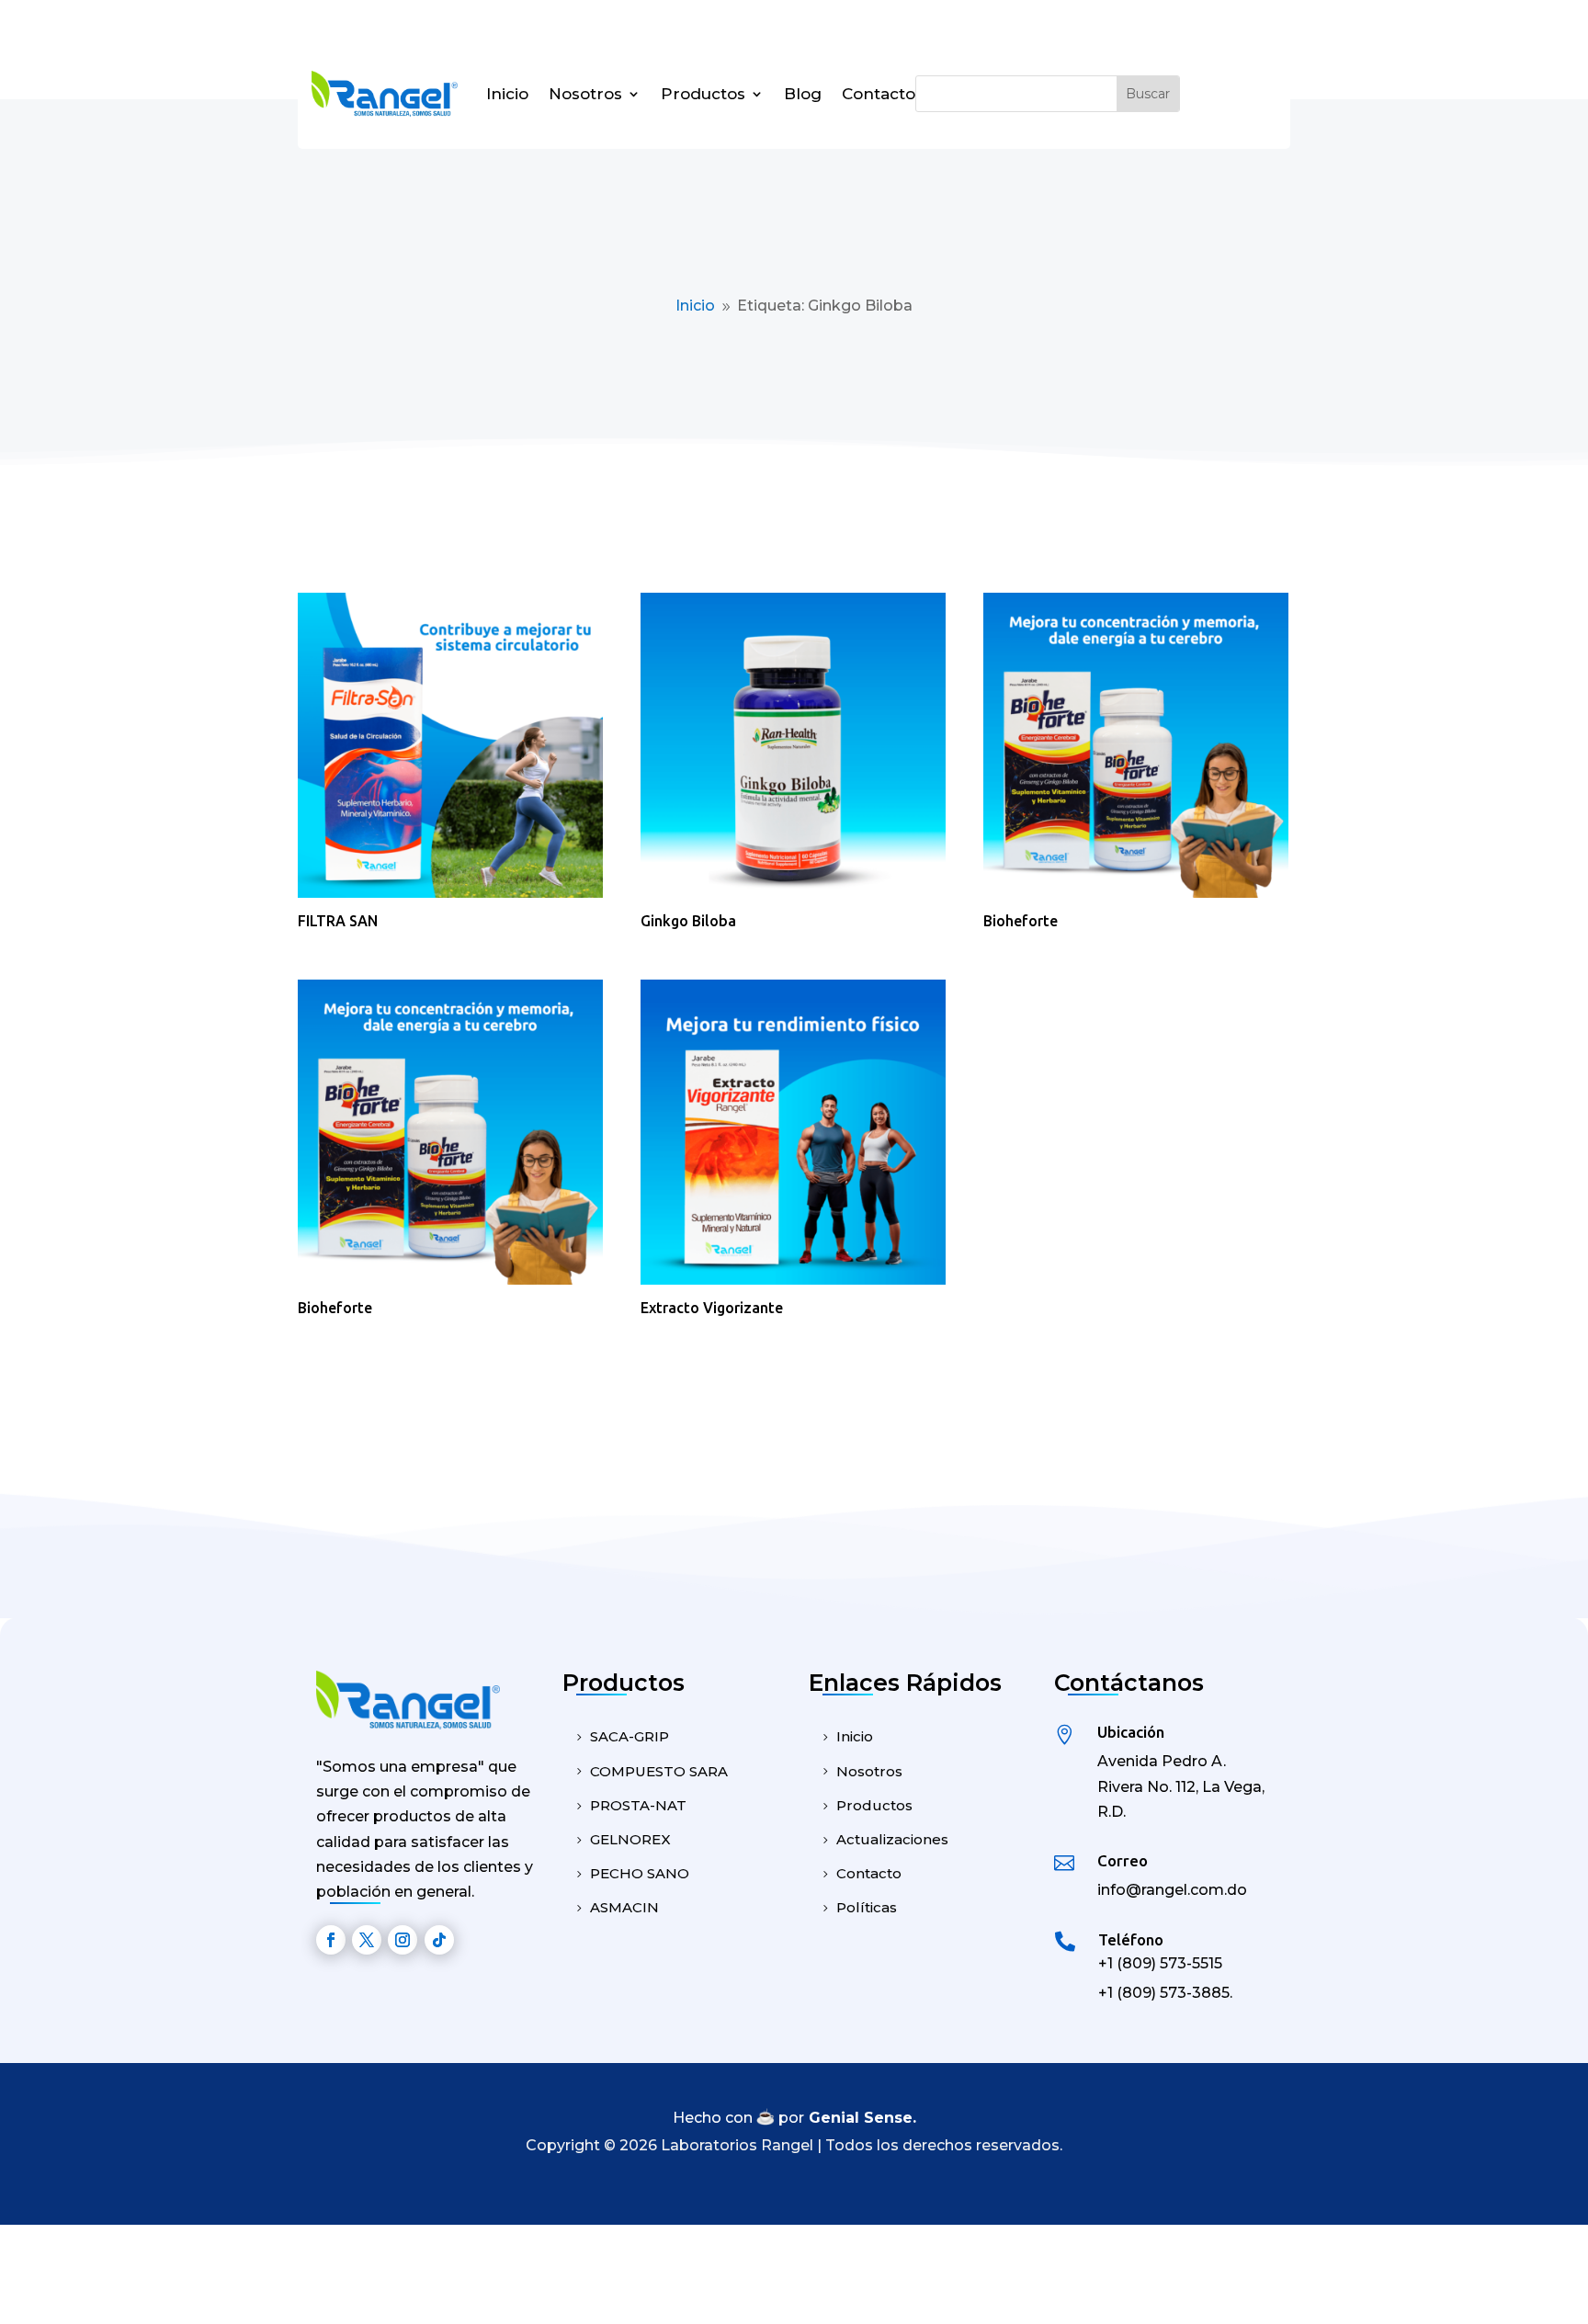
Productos (703, 94)
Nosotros (585, 94)
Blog (803, 94)
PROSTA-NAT (638, 1805)
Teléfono (1131, 1939)
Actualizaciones (892, 1839)
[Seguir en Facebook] (331, 1940)
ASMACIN (624, 1907)
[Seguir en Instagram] (403, 1940)
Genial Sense (861, 2118)
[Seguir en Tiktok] (439, 1940)
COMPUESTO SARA (659, 1771)
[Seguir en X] (367, 1940)
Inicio (507, 94)
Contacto (879, 94)
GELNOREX (630, 1839)
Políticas (867, 1907)
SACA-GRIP (630, 1736)
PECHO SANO (640, 1873)
